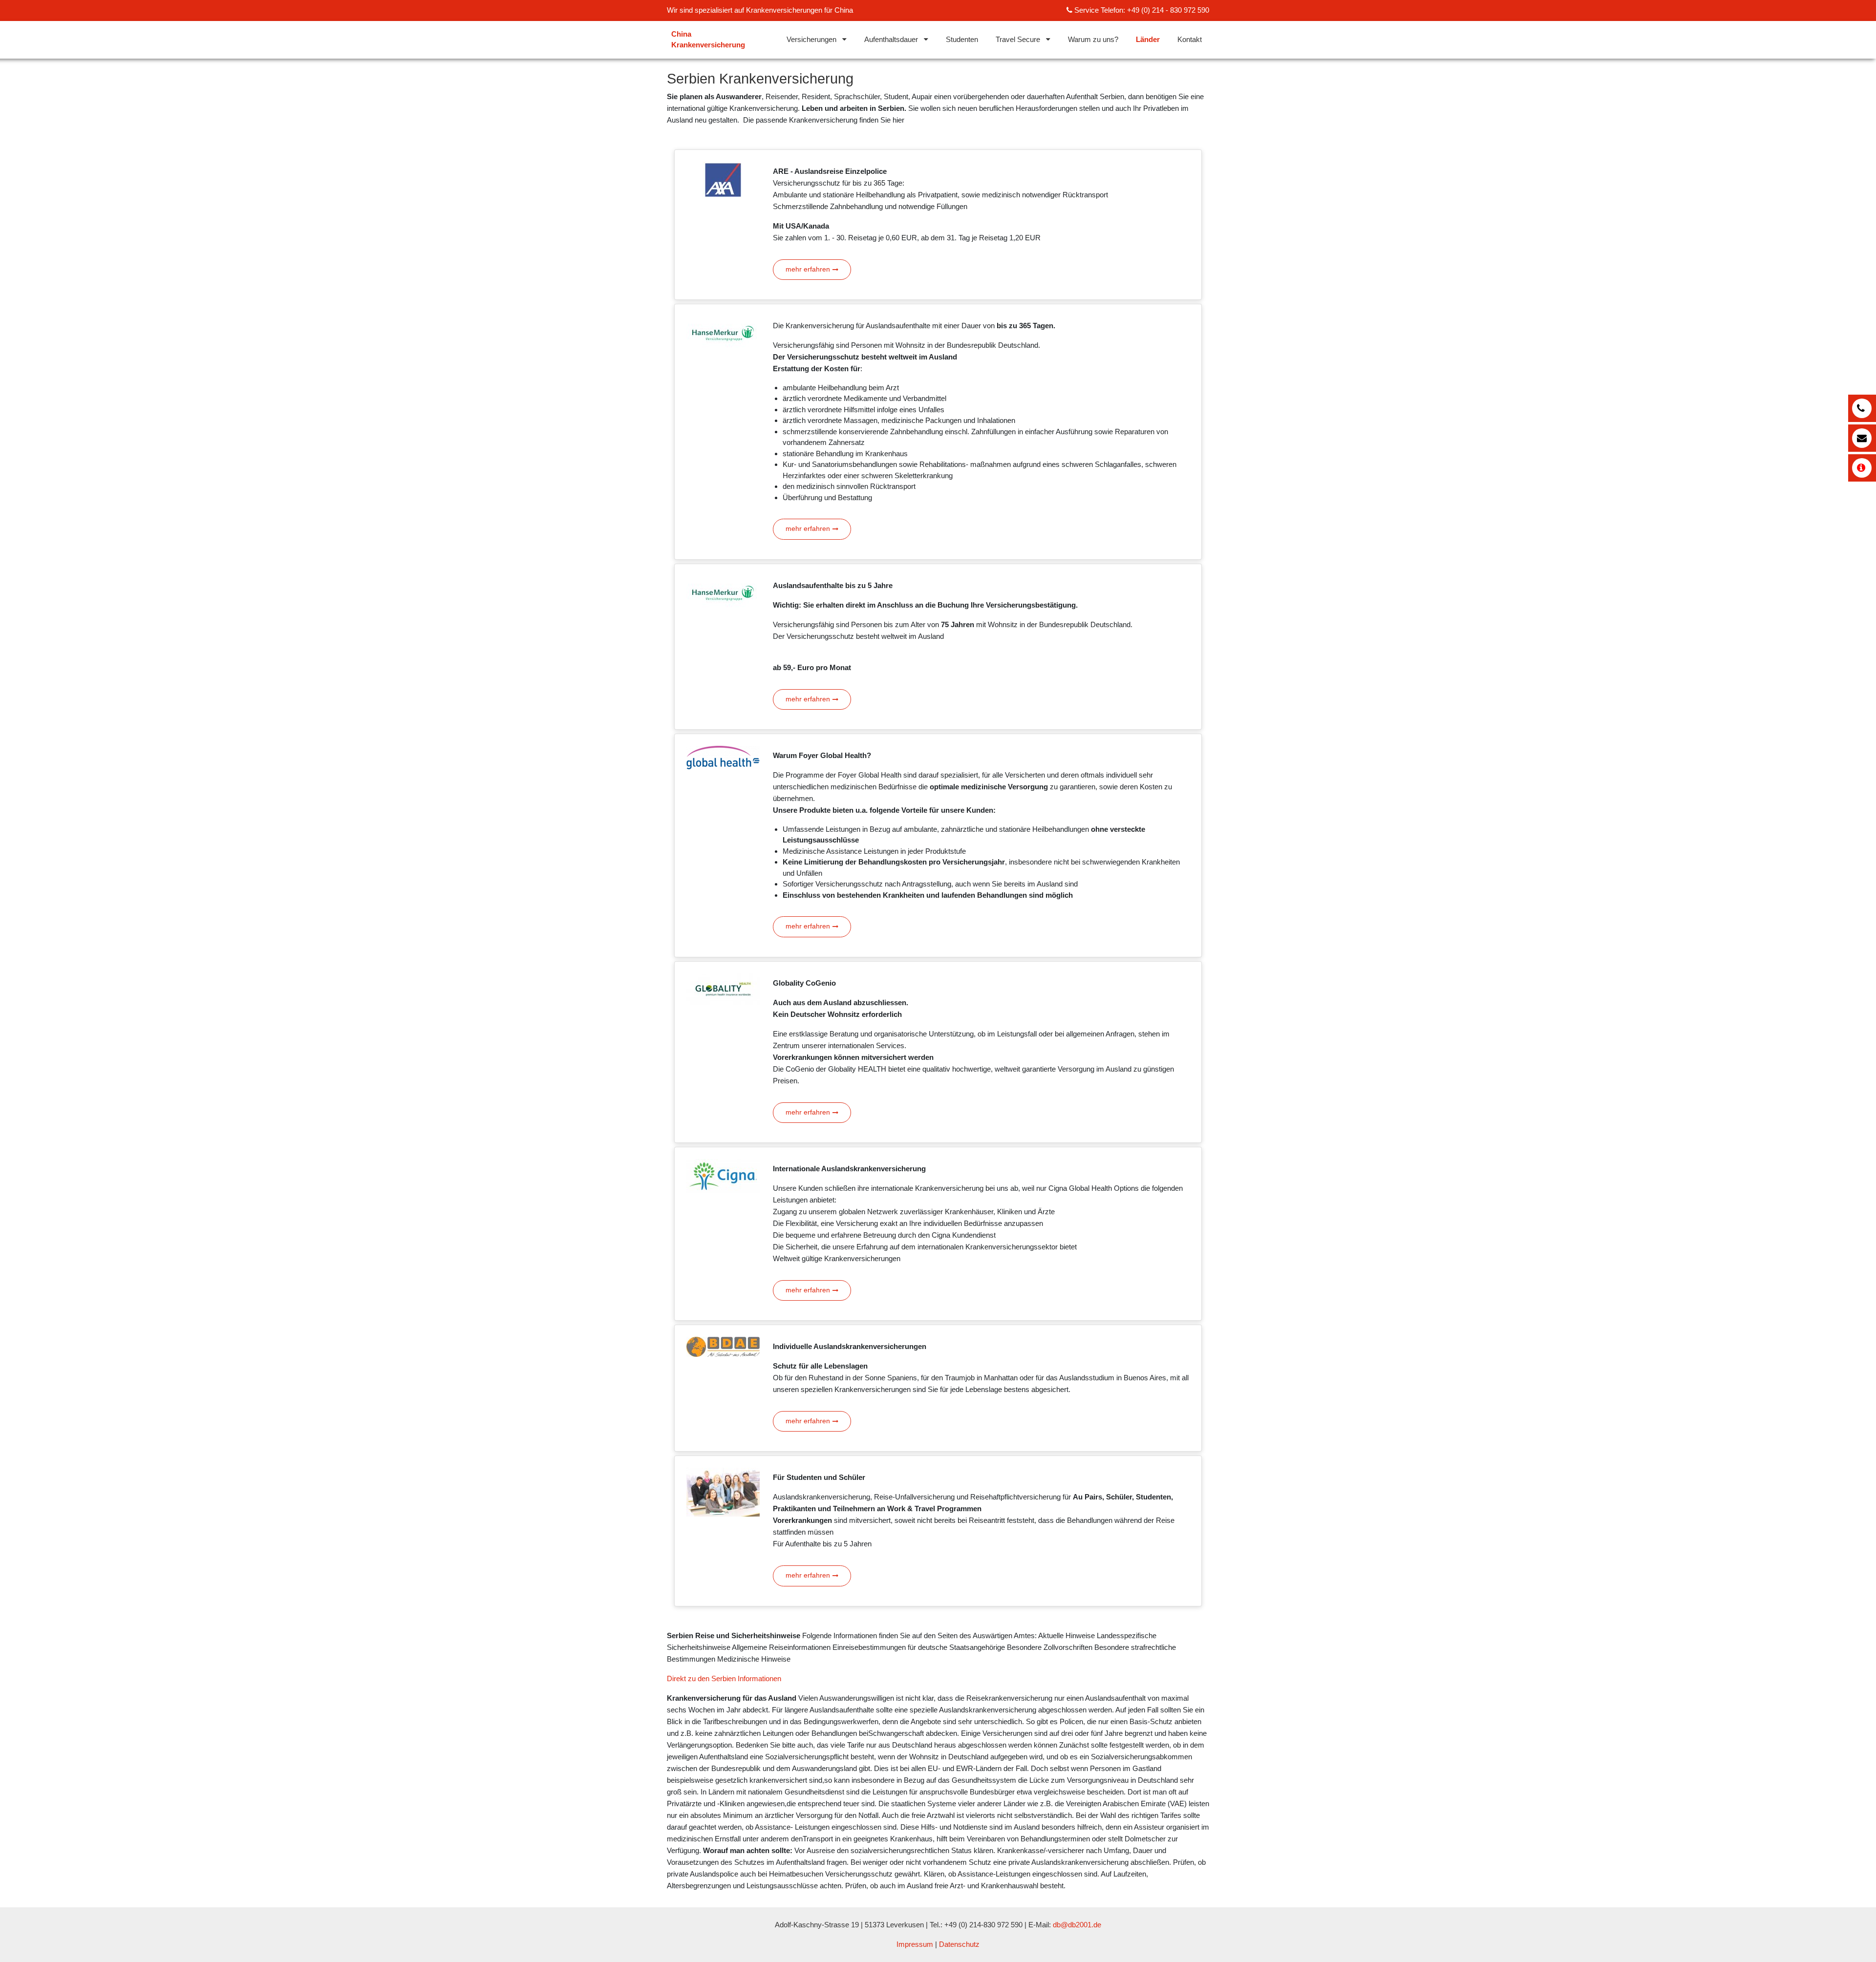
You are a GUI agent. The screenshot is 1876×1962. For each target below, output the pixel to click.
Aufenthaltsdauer (891, 39)
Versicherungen (811, 39)
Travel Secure (1018, 39)
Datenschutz (959, 1944)
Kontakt (1190, 39)
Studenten (962, 39)
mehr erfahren (808, 269)
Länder (1148, 39)
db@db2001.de (1077, 1925)
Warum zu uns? (1093, 39)
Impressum (915, 1944)
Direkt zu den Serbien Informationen (724, 1678)
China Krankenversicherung (708, 40)
